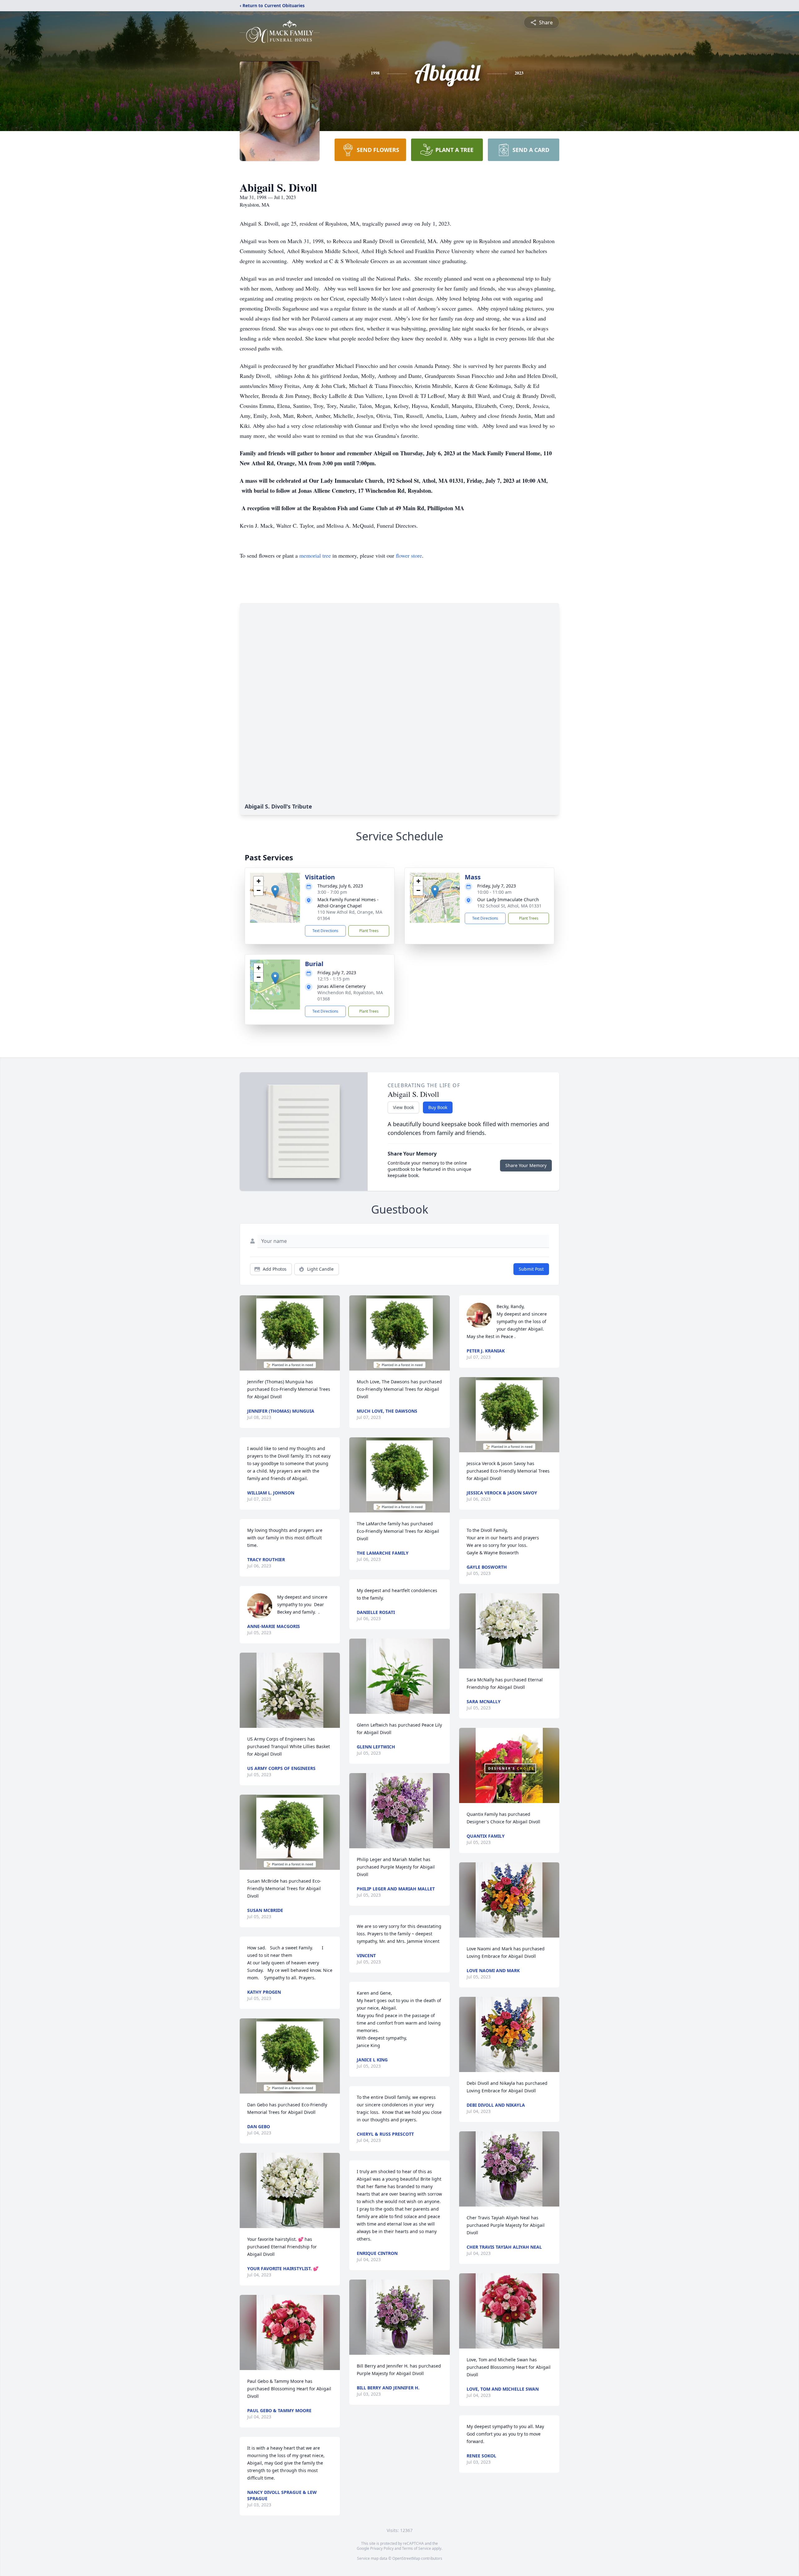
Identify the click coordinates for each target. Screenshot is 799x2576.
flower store (409, 555)
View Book (403, 1107)
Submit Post (531, 1269)
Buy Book (438, 1107)
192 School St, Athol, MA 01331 (509, 906)
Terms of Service (417, 2548)
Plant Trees (369, 931)
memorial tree (315, 555)
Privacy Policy (382, 2548)
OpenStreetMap (406, 2558)
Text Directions (325, 931)
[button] (275, 891)
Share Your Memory (526, 1165)
